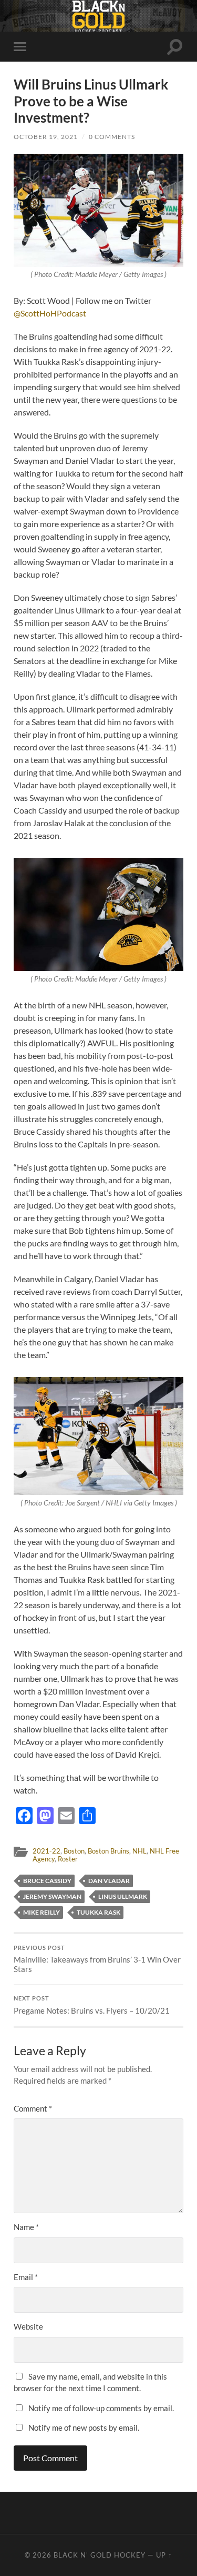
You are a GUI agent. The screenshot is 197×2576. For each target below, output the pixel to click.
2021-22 (46, 1851)
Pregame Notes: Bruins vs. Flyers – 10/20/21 (92, 2005)
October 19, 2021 (46, 137)
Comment (33, 2108)
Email (26, 2277)
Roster (68, 1859)
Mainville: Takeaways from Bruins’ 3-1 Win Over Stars (97, 1959)
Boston (74, 1851)
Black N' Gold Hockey (100, 2555)
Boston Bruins (108, 1851)
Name (26, 2227)
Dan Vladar (109, 1881)
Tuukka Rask (98, 1912)
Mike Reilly (42, 1912)
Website (28, 2326)
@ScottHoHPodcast (50, 313)
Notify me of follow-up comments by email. (101, 2408)
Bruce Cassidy (47, 1881)
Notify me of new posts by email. (84, 2428)
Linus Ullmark (123, 1896)
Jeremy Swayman (52, 1896)
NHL (139, 1851)
